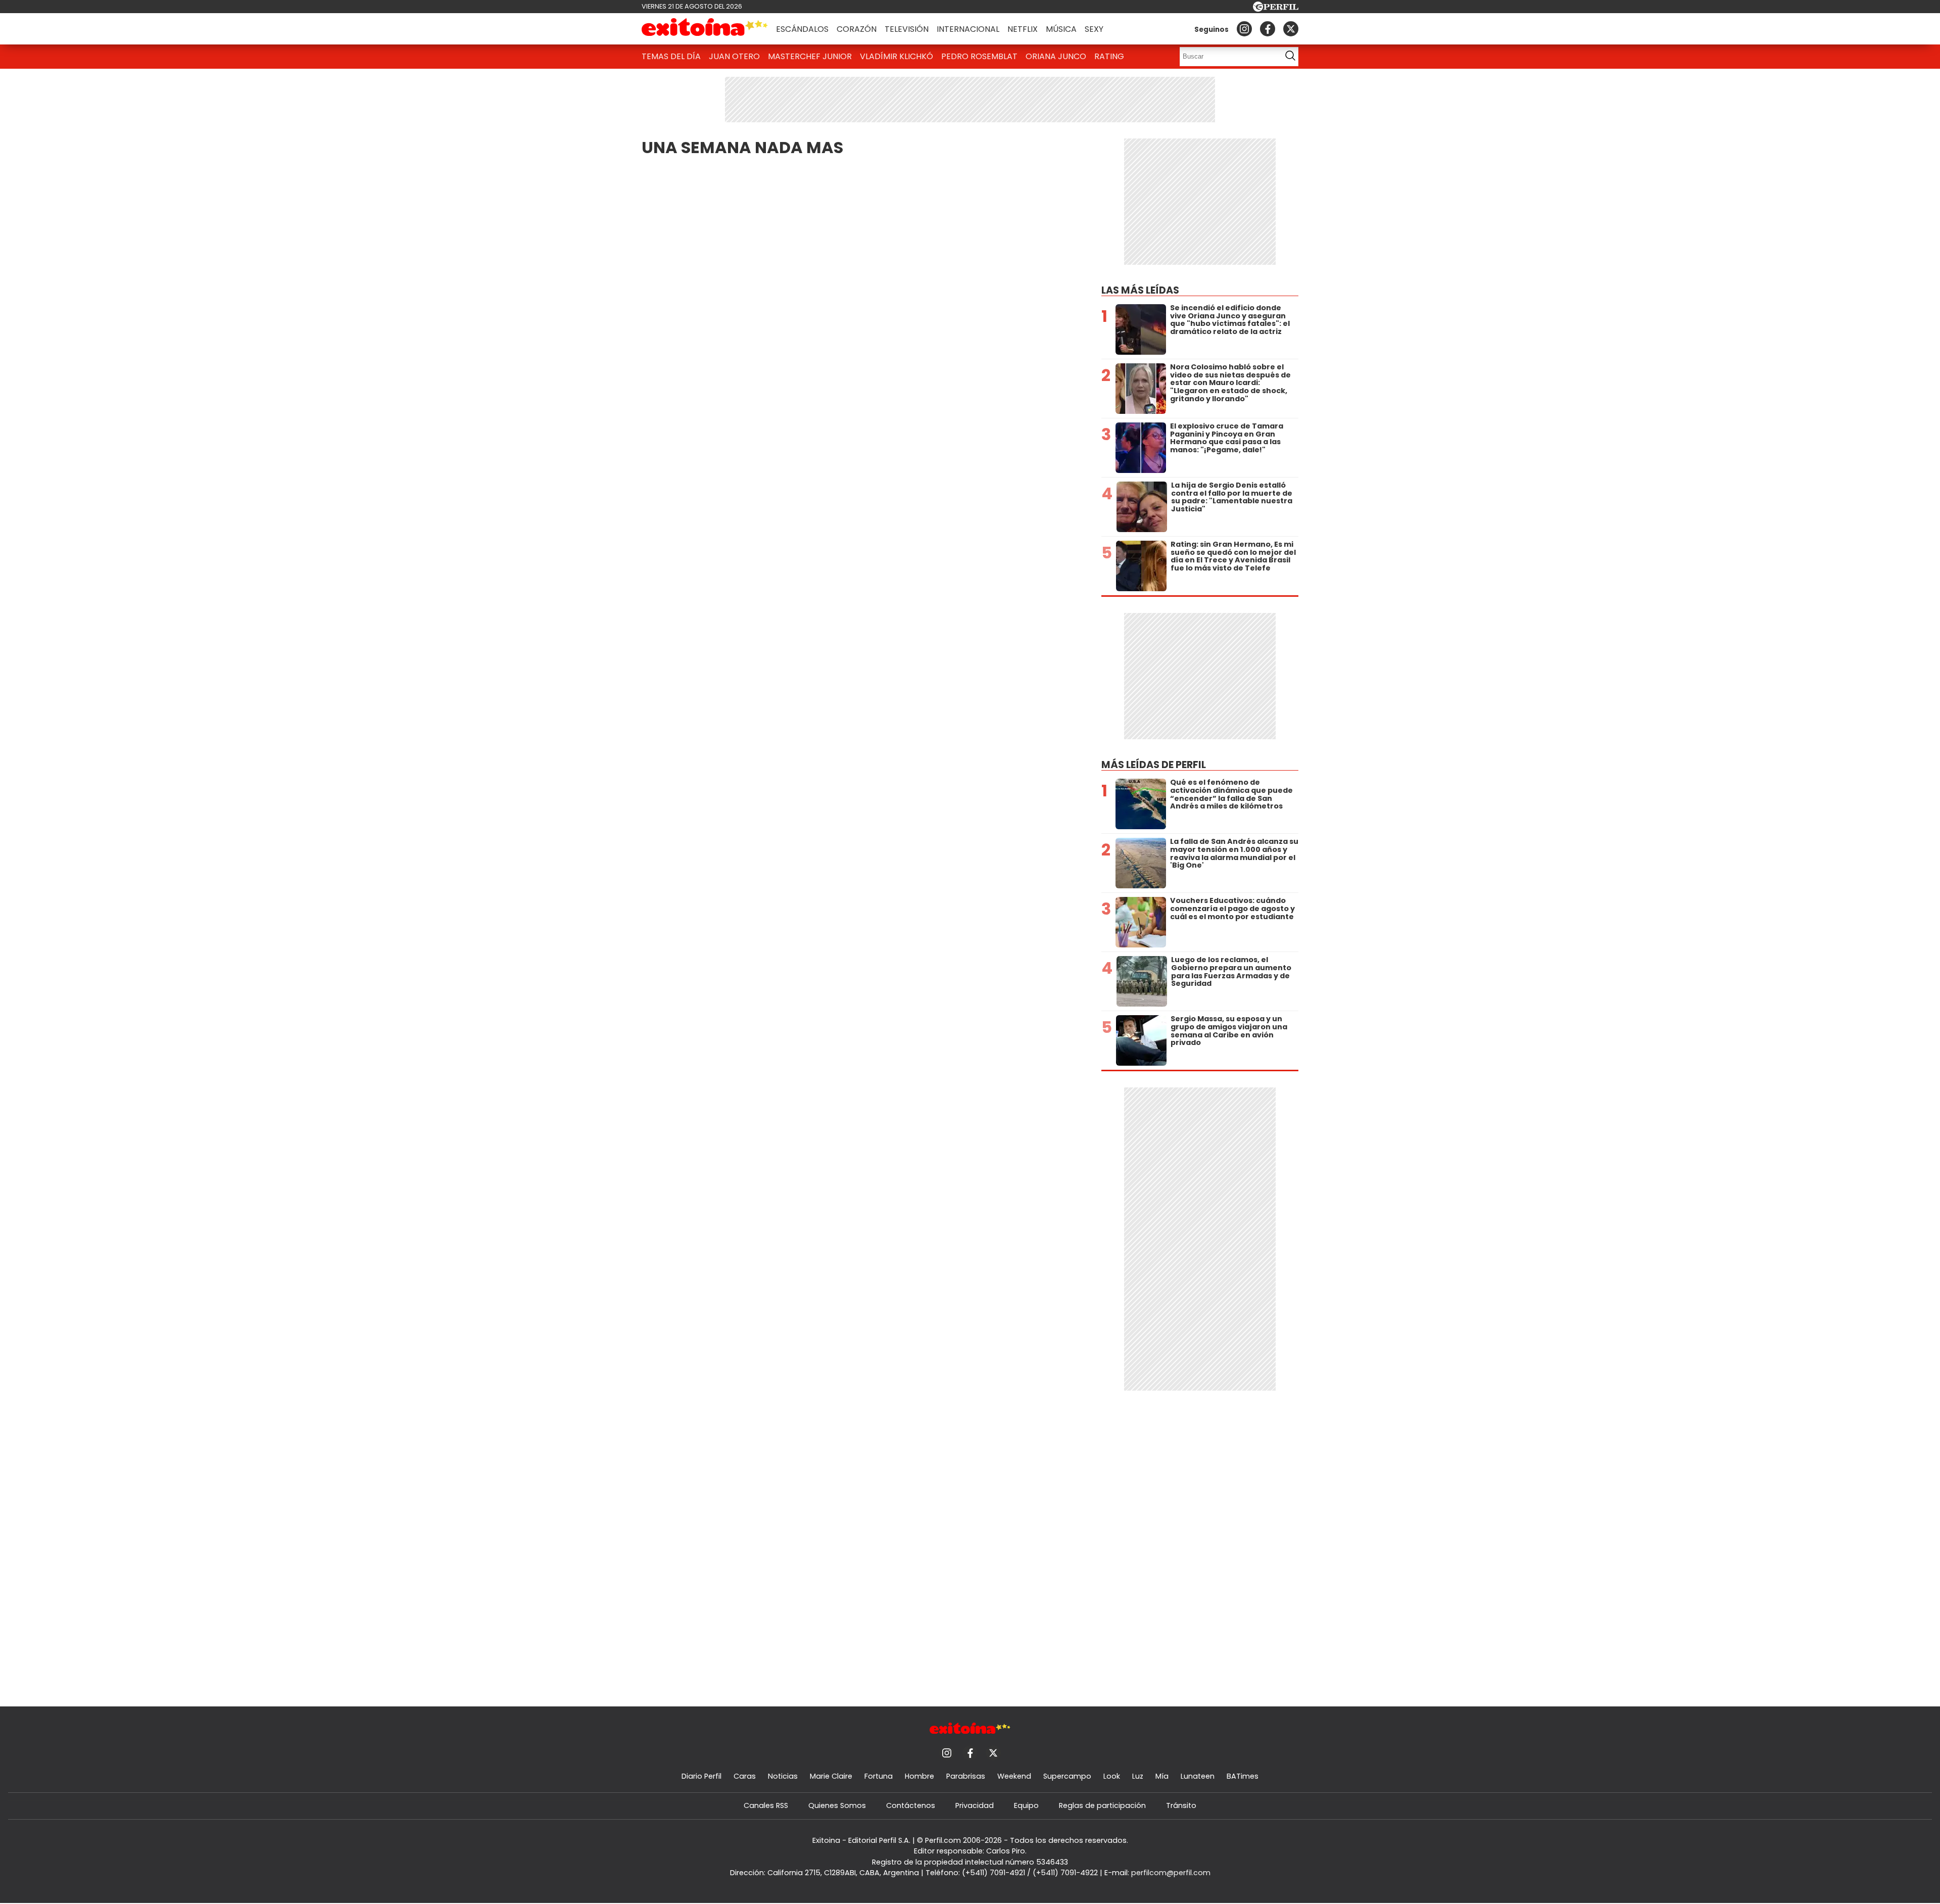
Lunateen (1198, 1776)
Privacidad (975, 1805)
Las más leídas (1140, 290)
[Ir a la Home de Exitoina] (705, 29)
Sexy (1094, 29)
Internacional (968, 29)
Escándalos (802, 29)
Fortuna (879, 1776)
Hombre (919, 1776)
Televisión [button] (907, 29)
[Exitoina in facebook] (1268, 29)
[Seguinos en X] (1291, 29)
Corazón (857, 29)
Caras (745, 1776)
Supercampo (1067, 1776)
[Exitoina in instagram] (1244, 29)
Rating (1109, 56)
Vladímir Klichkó (896, 56)
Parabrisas (966, 1776)
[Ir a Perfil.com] (1276, 9)
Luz (1138, 1776)
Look (1112, 1776)
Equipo (1026, 1805)
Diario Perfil (701, 1776)
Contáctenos (911, 1805)
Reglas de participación (1102, 1805)
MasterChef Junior (810, 56)
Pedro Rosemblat (979, 56)
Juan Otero (734, 56)
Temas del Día (671, 56)
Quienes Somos (837, 1805)
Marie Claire (831, 1776)
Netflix (1023, 29)
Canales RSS (766, 1805)
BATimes (1243, 1776)
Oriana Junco (1056, 56)
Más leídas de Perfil (1154, 765)
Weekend (1014, 1776)
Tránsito (1181, 1805)
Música (1061, 29)
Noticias (783, 1776)
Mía (1162, 1776)
